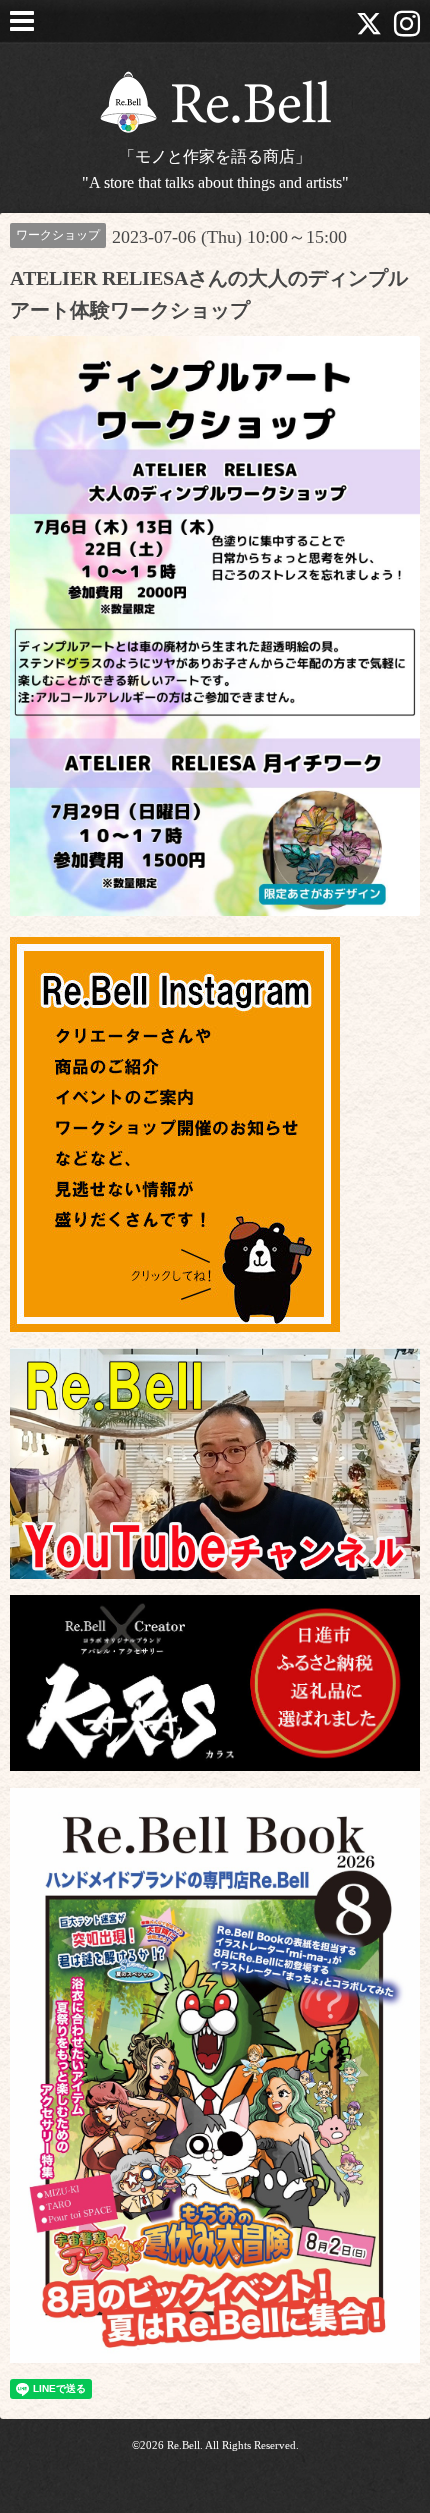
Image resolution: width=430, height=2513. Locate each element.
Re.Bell (183, 2445)
